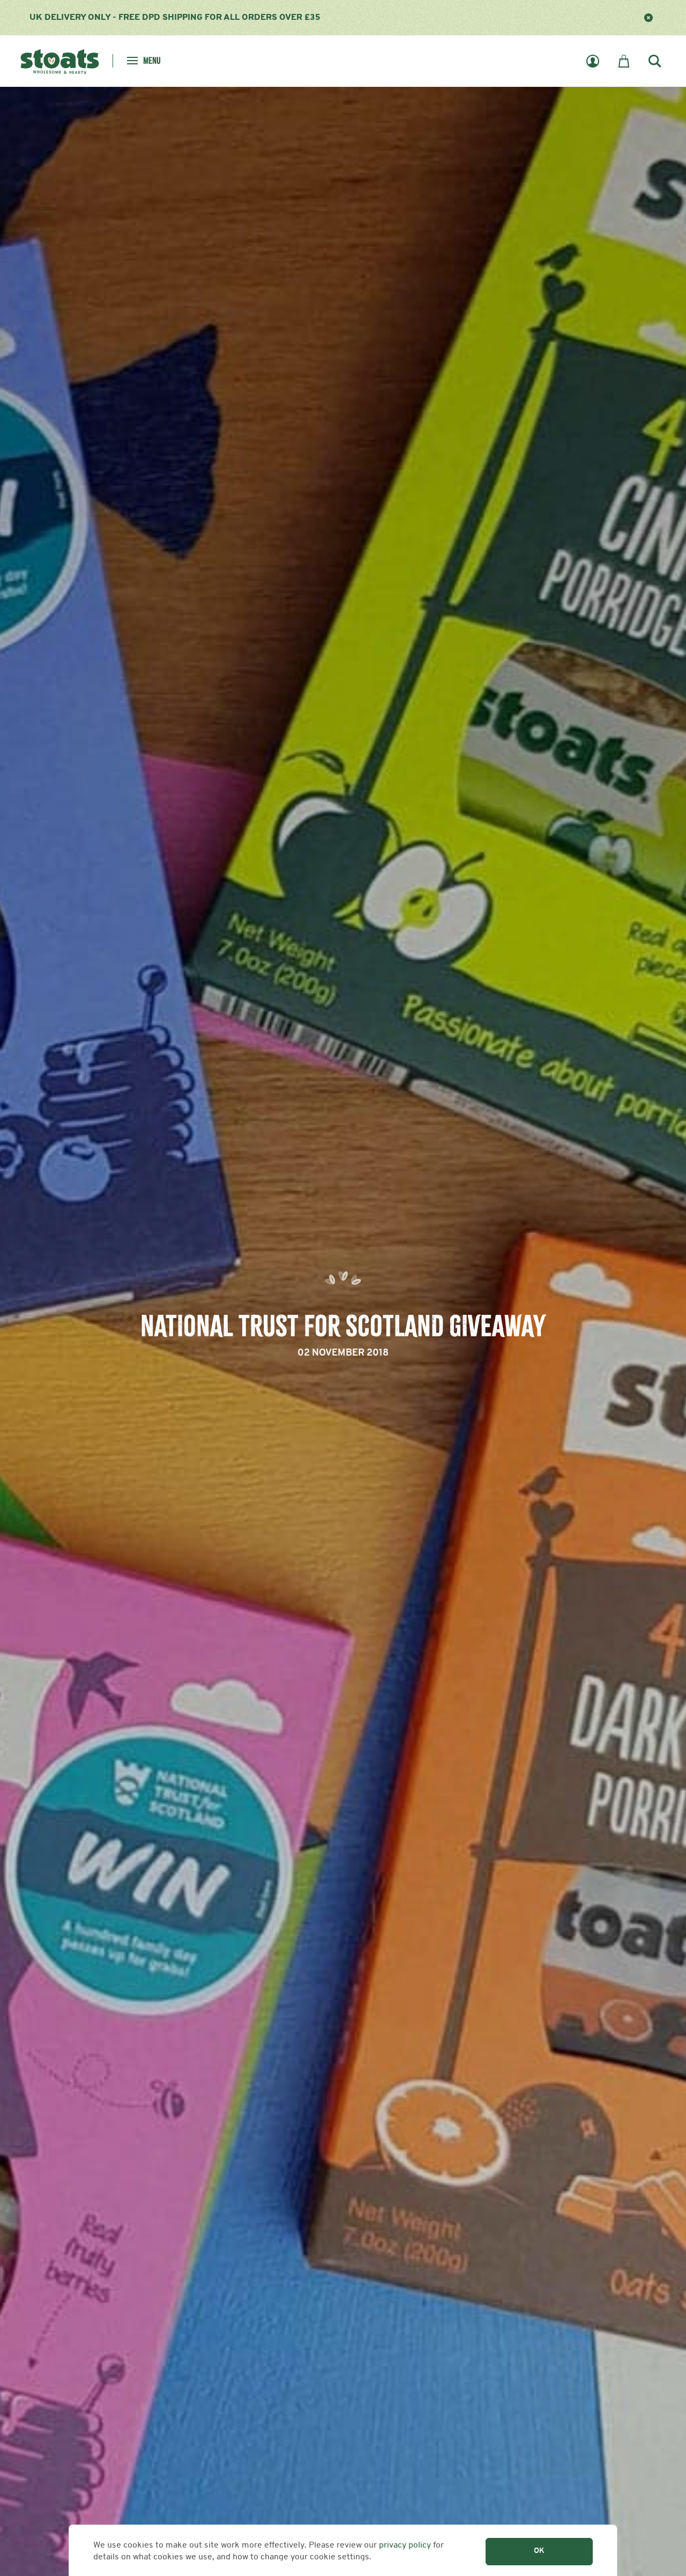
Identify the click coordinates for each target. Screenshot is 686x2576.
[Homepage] (60, 60)
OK (539, 2551)
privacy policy (405, 2545)
